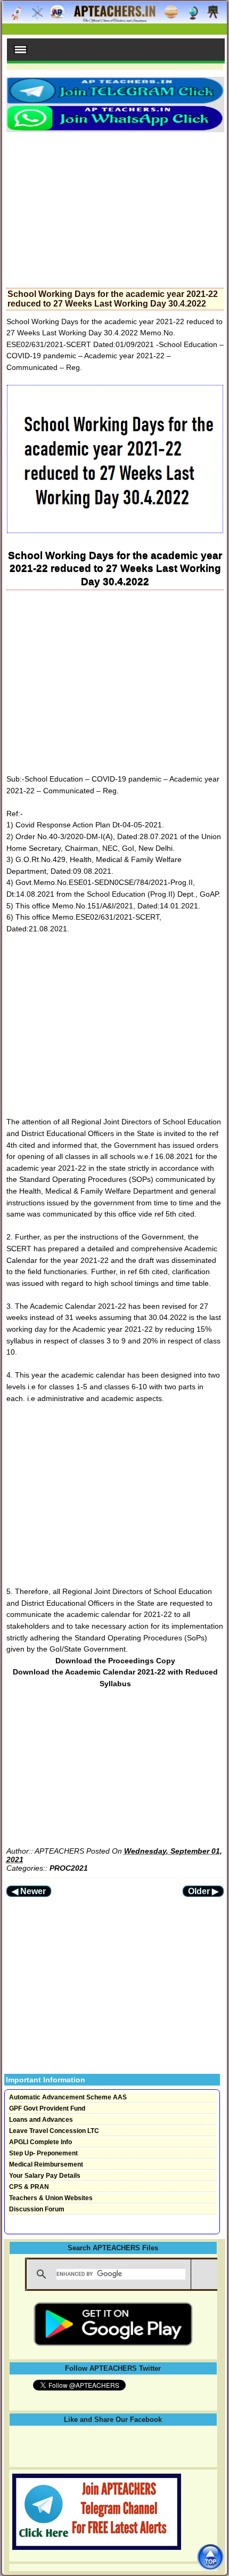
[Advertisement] (115, 207)
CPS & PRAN (29, 2187)
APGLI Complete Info (40, 2142)
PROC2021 (69, 1868)
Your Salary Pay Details (45, 2176)
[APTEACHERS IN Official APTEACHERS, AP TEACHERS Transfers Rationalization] (114, 18)
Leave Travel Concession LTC (54, 2131)
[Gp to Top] (210, 2557)
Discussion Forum (37, 2209)
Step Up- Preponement (43, 2153)
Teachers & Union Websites (51, 2198)
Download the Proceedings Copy (115, 1661)
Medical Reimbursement (46, 2164)
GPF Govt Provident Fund (47, 2108)
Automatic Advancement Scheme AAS (68, 2097)
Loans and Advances (41, 2120)
